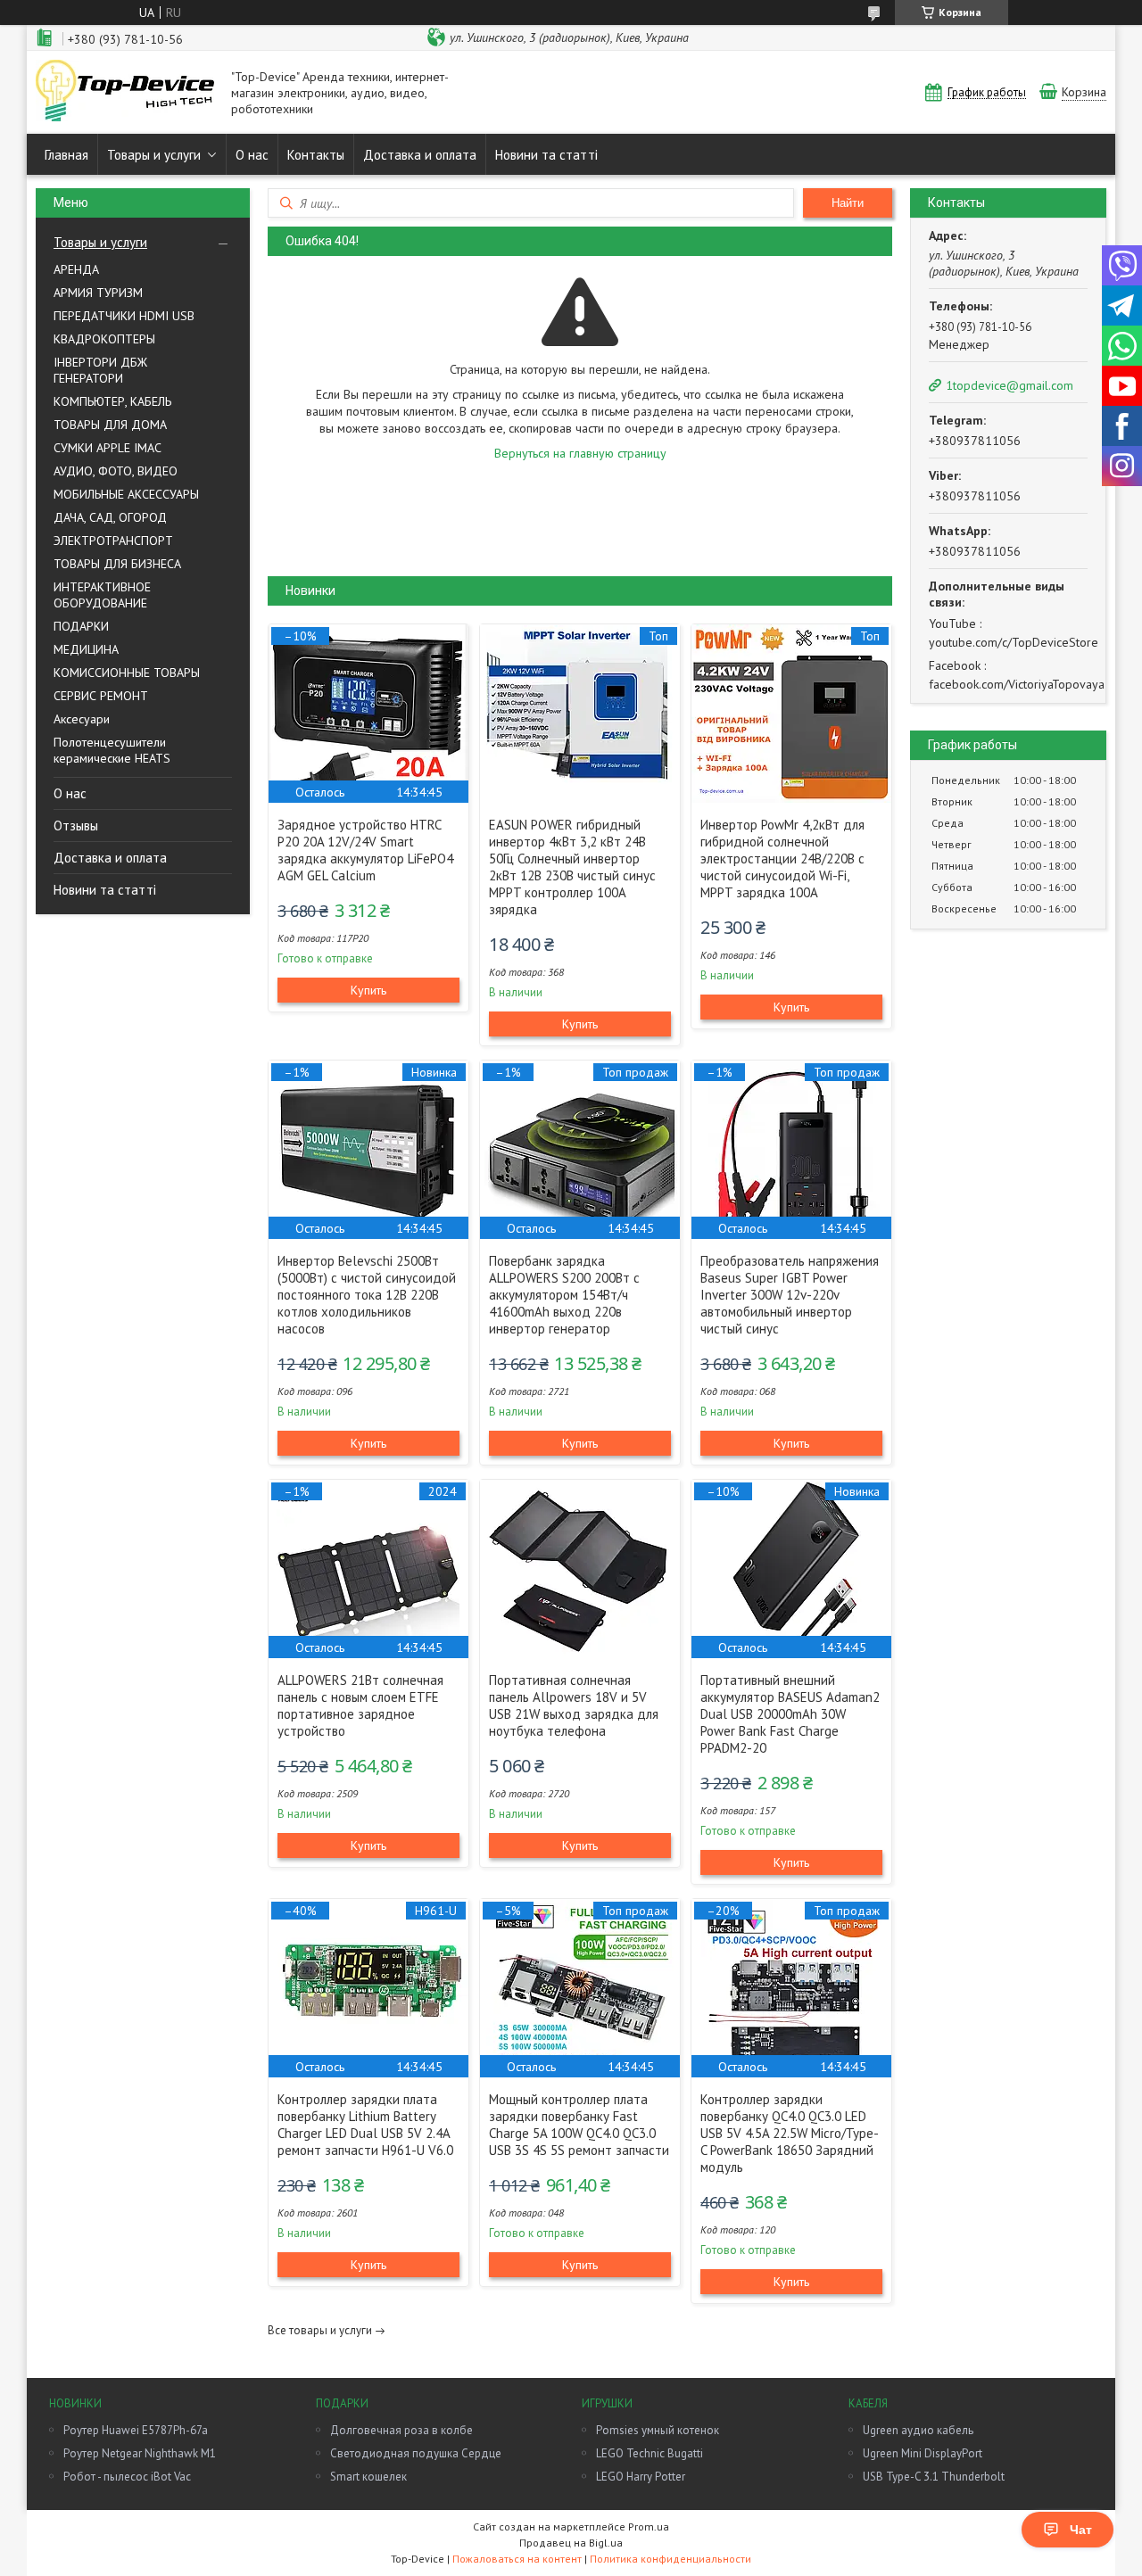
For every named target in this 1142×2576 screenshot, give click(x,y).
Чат (1081, 2530)
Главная (66, 155)
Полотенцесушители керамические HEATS (112, 750)
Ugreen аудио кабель (918, 2430)
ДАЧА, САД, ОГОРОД (110, 517)
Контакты (316, 155)
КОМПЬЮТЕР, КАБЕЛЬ (112, 401)
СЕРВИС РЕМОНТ (101, 696)
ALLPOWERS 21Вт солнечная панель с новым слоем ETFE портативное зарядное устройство (360, 1705)
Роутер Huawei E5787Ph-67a (136, 2430)
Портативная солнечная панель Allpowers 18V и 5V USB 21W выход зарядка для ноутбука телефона (574, 1705)
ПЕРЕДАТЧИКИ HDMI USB (124, 316)
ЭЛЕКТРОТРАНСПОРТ (113, 541)
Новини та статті (546, 155)
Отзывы (76, 826)
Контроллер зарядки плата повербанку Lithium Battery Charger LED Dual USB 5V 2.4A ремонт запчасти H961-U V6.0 (365, 2125)
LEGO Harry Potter (641, 2477)
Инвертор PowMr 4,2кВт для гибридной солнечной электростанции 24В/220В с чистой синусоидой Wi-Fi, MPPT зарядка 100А (782, 859)
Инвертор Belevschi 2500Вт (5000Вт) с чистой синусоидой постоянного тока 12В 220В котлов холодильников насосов (367, 1295)
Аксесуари (82, 719)
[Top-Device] (125, 92)
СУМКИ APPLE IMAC (108, 448)
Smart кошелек (368, 2477)
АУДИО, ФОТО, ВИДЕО (116, 471)
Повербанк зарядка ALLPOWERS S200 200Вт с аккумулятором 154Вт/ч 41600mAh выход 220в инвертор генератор (564, 1295)
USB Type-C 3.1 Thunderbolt (934, 2477)
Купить (368, 990)
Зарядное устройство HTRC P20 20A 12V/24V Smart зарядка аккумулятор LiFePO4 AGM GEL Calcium (365, 850)
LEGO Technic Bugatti (650, 2453)
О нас (252, 155)
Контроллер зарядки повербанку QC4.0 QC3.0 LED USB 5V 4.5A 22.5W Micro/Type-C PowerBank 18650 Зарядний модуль (790, 2133)
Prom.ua (649, 2526)
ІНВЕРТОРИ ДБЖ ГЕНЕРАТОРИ (100, 370)
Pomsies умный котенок (658, 2430)
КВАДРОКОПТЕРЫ (104, 339)
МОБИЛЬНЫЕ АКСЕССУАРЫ (126, 494)
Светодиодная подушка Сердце (416, 2453)
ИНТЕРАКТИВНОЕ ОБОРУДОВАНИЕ (102, 595)
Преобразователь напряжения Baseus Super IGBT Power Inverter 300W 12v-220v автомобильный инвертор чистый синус (790, 1295)
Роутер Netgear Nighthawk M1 (140, 2453)
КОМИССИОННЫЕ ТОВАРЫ (127, 673)
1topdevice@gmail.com (1010, 385)
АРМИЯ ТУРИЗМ (98, 293)
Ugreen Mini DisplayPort (923, 2453)
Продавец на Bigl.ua (571, 2543)
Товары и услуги (154, 155)
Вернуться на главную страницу (580, 453)
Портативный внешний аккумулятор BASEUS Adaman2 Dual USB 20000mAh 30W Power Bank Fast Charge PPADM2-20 (790, 1714)
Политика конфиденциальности (670, 2559)
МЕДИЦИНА (86, 649)
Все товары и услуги (320, 2330)
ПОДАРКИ (81, 626)
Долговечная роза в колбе (401, 2430)
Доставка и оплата (420, 155)
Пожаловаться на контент (517, 2559)
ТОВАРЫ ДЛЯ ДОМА (110, 425)
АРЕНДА (76, 269)
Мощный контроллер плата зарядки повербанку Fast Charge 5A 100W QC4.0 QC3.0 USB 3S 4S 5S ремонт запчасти (579, 2125)
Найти (848, 203)
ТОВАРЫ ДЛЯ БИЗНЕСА (117, 564)
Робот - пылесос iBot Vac (127, 2477)
